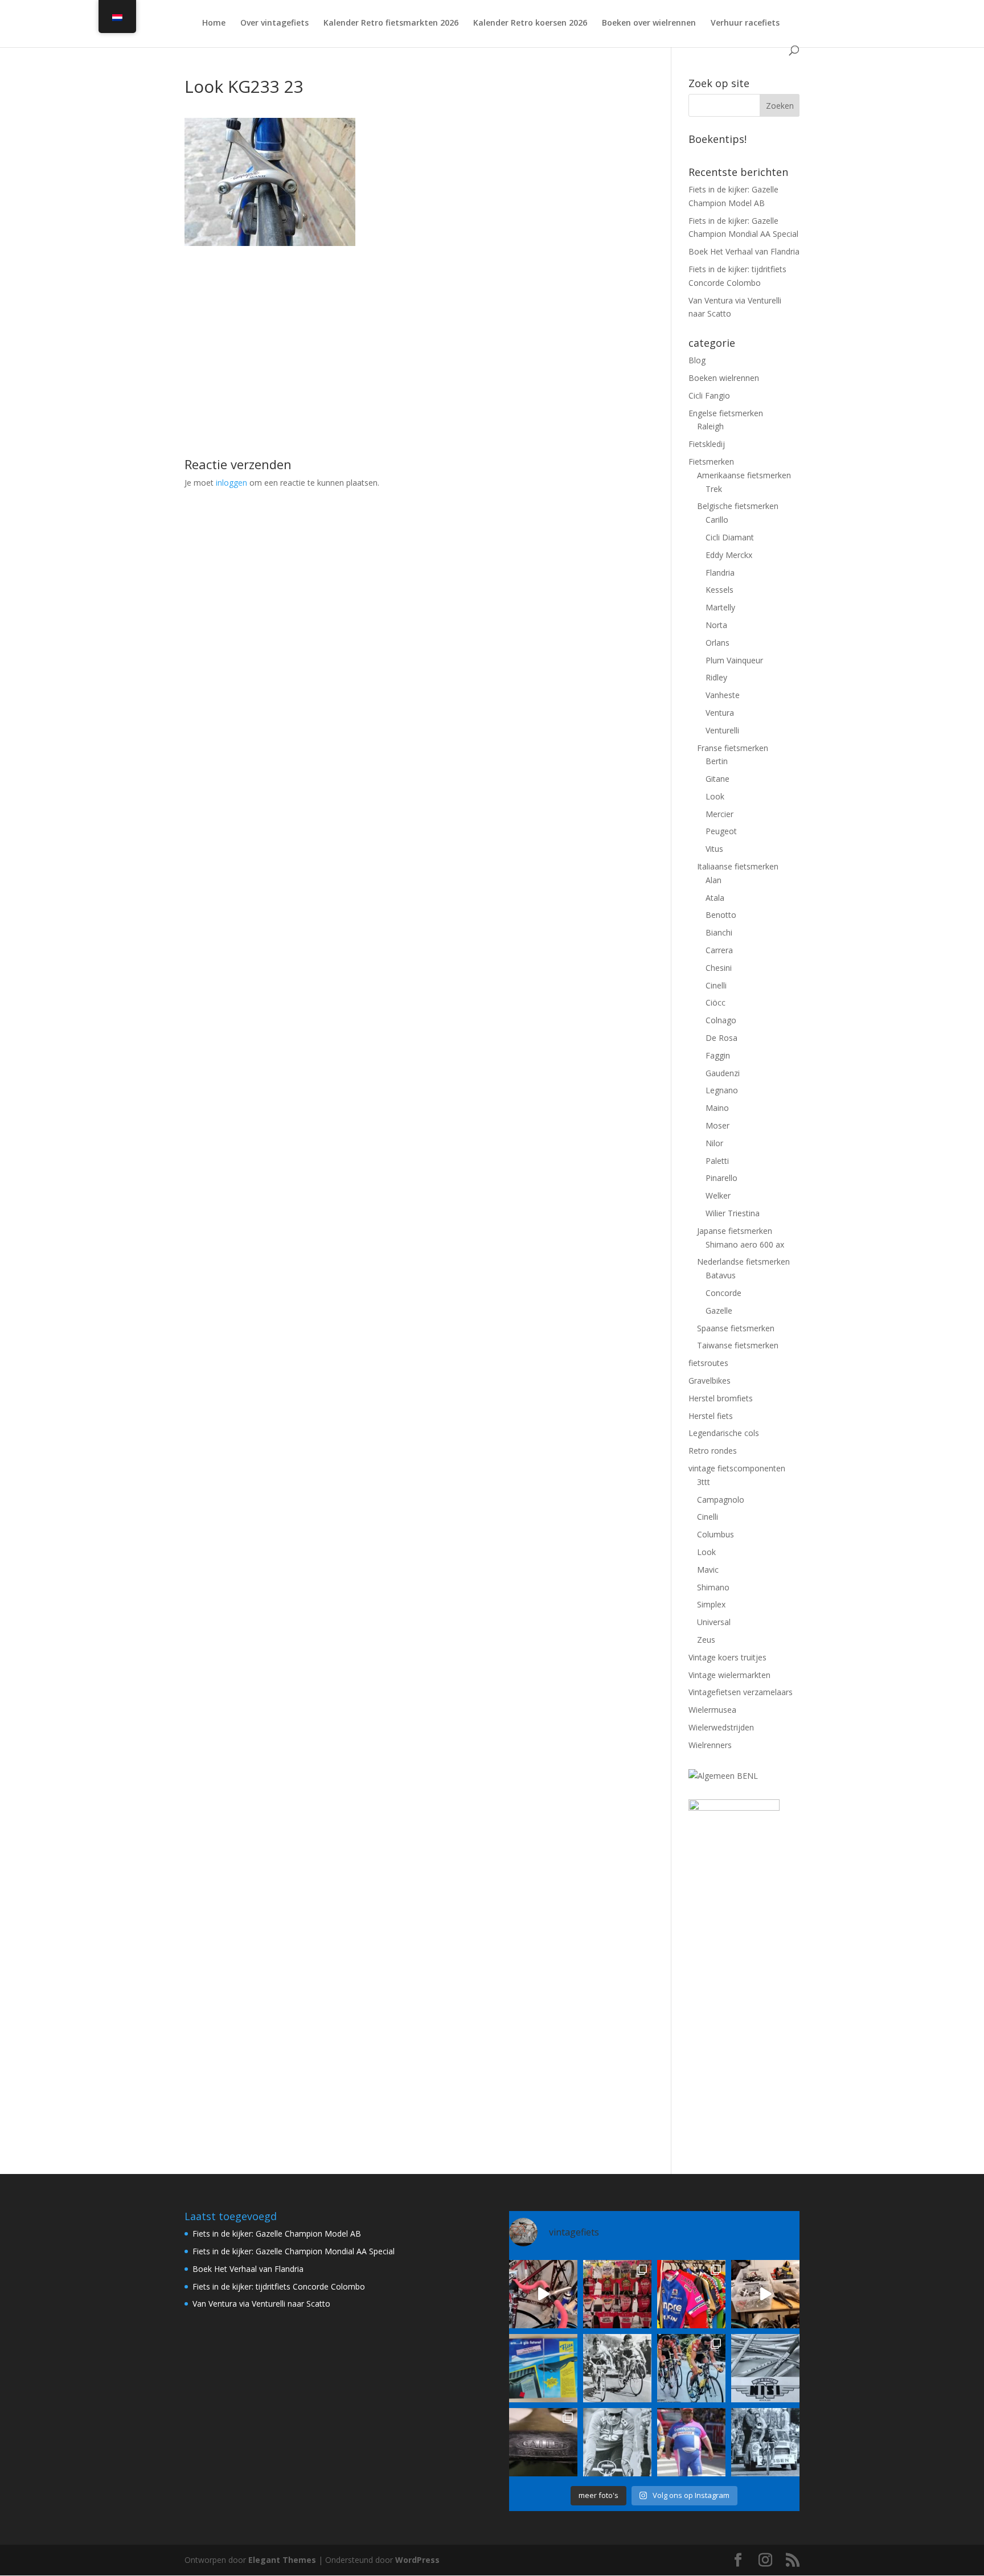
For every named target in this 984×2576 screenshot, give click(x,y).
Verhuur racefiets (745, 23)
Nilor (714, 1143)
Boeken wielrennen (724, 378)
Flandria (720, 573)
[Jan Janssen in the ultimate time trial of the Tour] (765, 2442)
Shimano (713, 1587)
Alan (714, 880)
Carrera (719, 950)
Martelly (720, 607)
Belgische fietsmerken (738, 506)
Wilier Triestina (733, 1213)
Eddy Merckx (729, 555)
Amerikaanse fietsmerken (744, 475)
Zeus (706, 1640)
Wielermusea (712, 1710)
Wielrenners (710, 1745)
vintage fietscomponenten (737, 1468)
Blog (697, 360)
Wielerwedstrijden (721, 1727)
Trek (714, 489)
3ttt (704, 1482)
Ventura (720, 713)
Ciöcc (716, 1002)
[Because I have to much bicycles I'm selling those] (543, 2294)
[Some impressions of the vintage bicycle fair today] (691, 2294)
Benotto (721, 915)
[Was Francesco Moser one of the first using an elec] (617, 2442)
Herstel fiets (711, 1416)
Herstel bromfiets (721, 1398)
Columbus (716, 1534)
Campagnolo (721, 1500)
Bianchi (719, 932)
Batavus (721, 1275)
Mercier (719, 814)
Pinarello (721, 1178)
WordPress (417, 2560)
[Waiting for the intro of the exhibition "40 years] (617, 2294)
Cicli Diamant (730, 537)
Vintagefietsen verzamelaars (741, 1692)
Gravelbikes (710, 1381)
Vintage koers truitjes (727, 1657)
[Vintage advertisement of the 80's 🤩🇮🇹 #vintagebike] (765, 2368)
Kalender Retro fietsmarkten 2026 (391, 23)
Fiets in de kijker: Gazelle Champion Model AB (277, 2234)
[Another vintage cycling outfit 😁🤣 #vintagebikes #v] (691, 2442)
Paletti (717, 1161)
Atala (715, 898)
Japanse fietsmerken (735, 1231)
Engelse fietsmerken (726, 413)
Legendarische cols (724, 1433)
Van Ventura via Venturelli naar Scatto (261, 2304)
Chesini (719, 968)
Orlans (717, 643)
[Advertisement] (411, 326)
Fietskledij (707, 444)
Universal (714, 1622)
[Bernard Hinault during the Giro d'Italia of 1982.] (617, 2368)
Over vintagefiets (274, 23)
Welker (718, 1195)
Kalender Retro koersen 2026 (530, 23)
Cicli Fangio (709, 395)
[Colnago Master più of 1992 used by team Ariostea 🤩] (691, 2368)
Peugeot (721, 831)
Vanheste (723, 695)
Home (214, 23)
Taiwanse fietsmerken (738, 1345)
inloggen (231, 483)
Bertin (717, 761)
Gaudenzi (723, 1073)
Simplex (711, 1604)
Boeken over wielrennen (649, 23)
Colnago (721, 1020)
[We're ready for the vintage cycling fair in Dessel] (765, 2294)
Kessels (719, 590)
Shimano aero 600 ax (745, 1244)
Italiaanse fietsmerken (738, 866)
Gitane (717, 779)
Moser (717, 1125)
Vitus (714, 849)
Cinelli (716, 985)
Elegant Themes (282, 2560)
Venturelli (722, 730)
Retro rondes (713, 1451)
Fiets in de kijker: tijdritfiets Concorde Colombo (279, 2286)
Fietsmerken (711, 462)
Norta (716, 625)
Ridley (716, 677)
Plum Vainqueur (734, 660)
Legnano (722, 1090)
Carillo (717, 520)
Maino (717, 1108)
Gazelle (719, 1310)
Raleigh (710, 426)
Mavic (708, 1570)
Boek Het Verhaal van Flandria (744, 251)
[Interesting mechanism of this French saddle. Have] (543, 2442)
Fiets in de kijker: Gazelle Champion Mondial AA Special (294, 2251)
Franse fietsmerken (733, 748)
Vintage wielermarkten (729, 1675)
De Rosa (721, 1038)
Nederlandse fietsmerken (743, 1262)
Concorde (723, 1293)
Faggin (718, 1055)
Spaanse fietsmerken (736, 1328)
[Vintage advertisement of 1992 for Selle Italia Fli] (543, 2368)
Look (715, 796)
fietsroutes (708, 1363)
